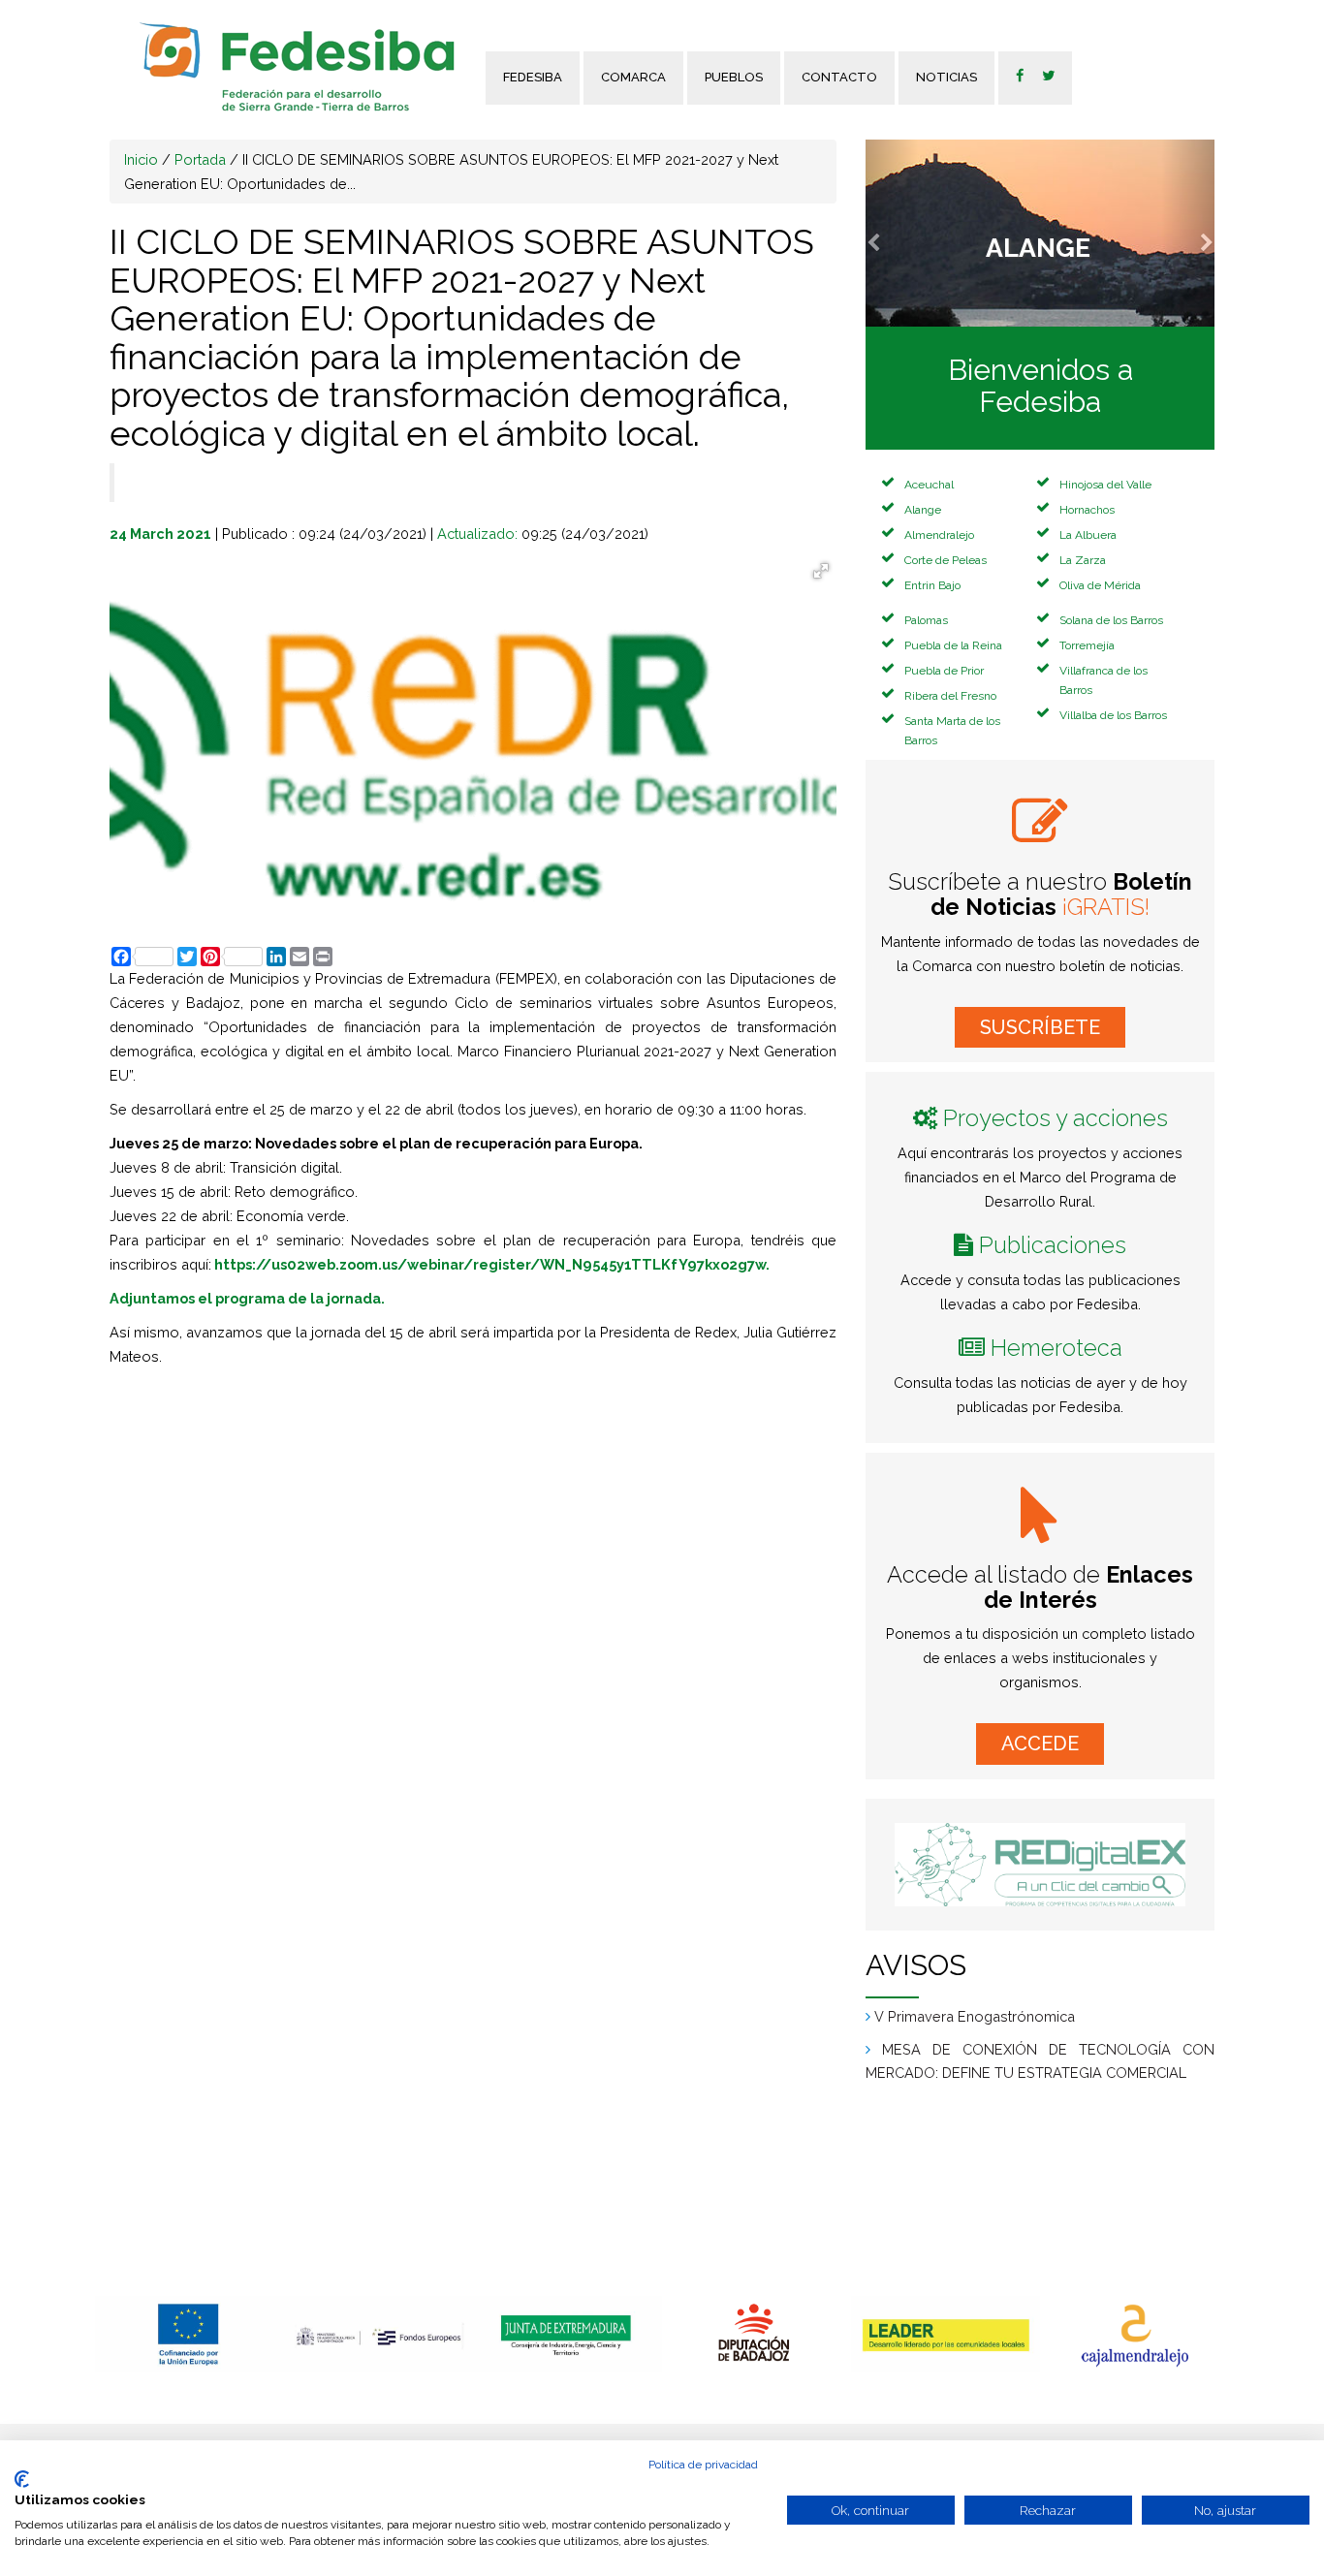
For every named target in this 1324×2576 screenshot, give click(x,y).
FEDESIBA (533, 77)
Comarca (633, 77)
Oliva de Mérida (1100, 585)
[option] (189, 2334)
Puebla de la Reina (953, 645)
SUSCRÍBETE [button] (1040, 1027)
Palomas (926, 620)
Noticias (946, 77)
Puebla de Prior (944, 671)
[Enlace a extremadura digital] (1040, 1865)
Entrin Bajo (932, 585)
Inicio (141, 159)
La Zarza (1083, 560)
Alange (923, 510)
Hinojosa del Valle (1105, 485)
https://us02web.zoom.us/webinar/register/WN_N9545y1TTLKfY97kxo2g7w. (492, 1264)
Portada (200, 159)
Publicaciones (1053, 1245)
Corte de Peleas (946, 560)
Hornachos (1087, 510)
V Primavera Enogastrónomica (975, 2073)
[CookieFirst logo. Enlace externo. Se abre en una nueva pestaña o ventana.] (22, 2479)
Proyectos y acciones (1056, 1118)
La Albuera (1088, 535)
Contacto (839, 77)
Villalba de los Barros (1113, 715)
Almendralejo (939, 535)
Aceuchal (929, 485)
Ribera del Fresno (950, 696)
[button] (892, 233)
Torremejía (1087, 645)
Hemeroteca (1056, 1348)
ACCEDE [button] (1040, 1744)
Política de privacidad (703, 2465)
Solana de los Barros (1111, 620)
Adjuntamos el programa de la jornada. (247, 1298)
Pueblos (734, 77)
